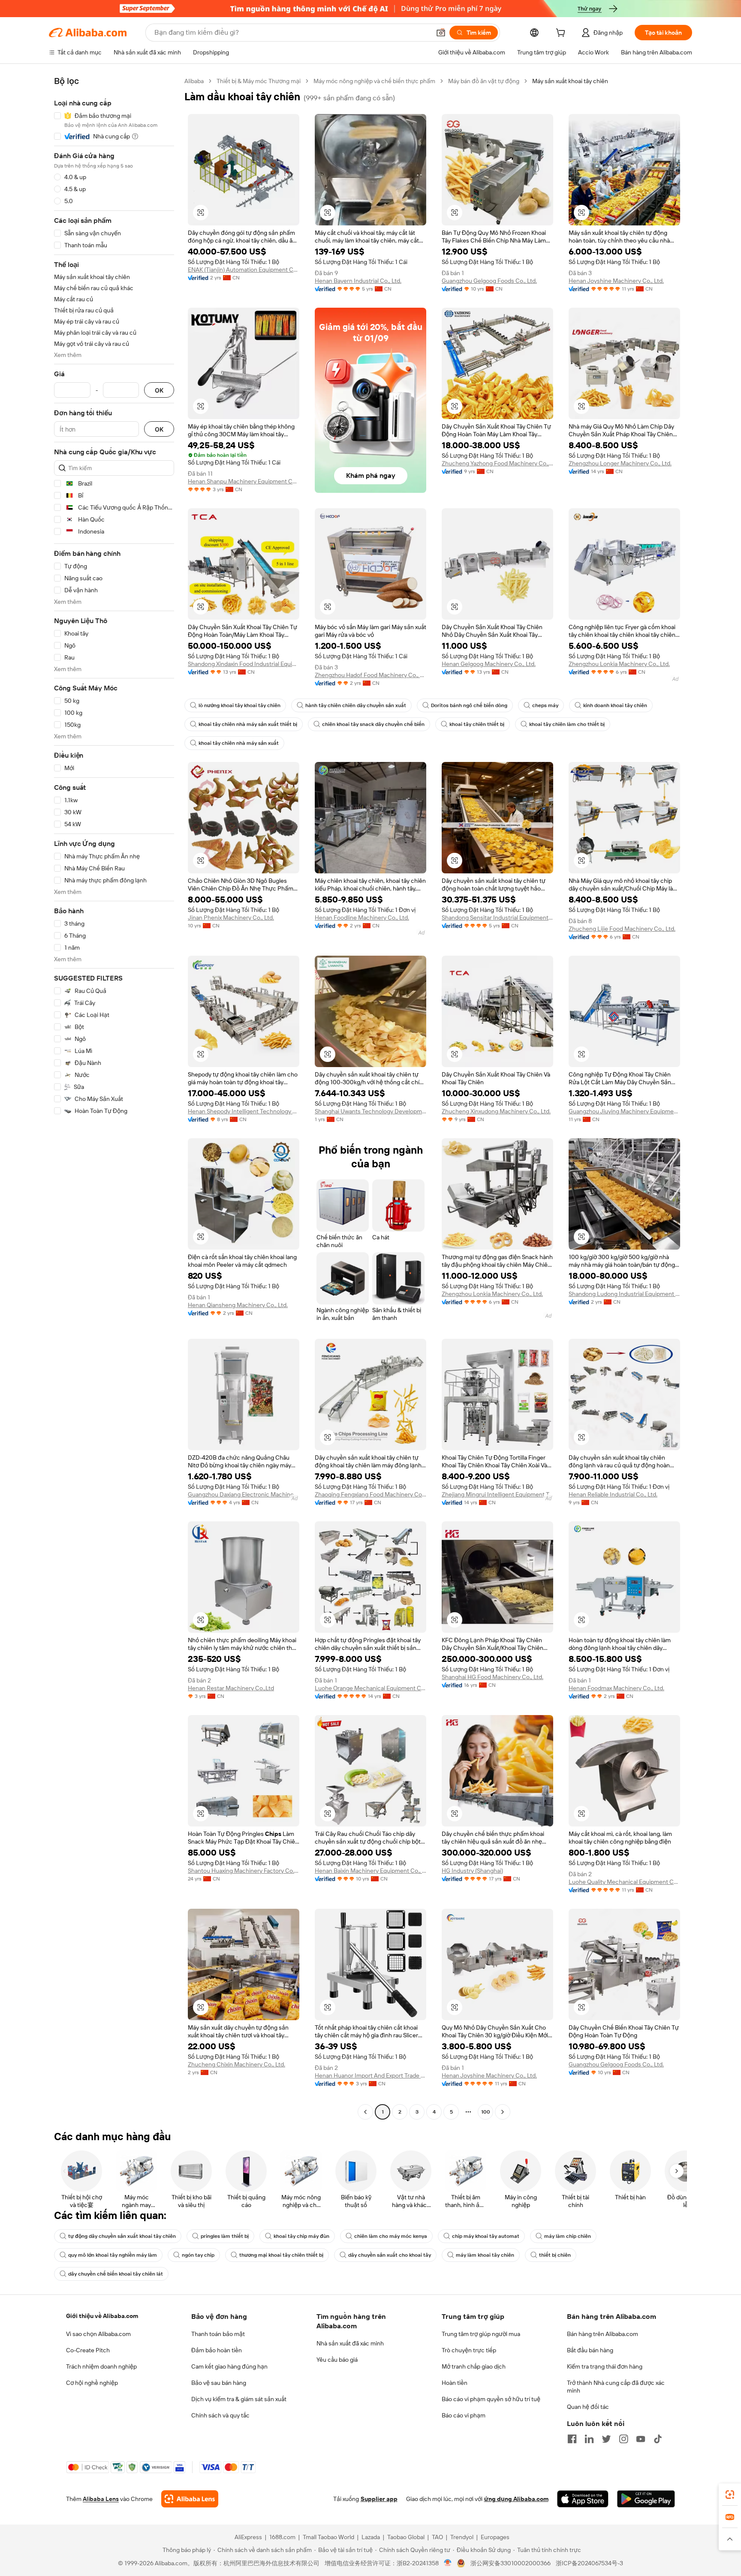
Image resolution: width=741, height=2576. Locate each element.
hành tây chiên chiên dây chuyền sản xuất (356, 705)
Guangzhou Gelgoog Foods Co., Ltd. (489, 281)
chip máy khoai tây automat (486, 2236)
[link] (730, 2495)
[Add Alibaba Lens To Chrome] (190, 2499)
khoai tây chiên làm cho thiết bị (567, 724)
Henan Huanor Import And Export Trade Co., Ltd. (370, 2075)
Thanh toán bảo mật (218, 2334)
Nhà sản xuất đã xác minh (350, 2343)
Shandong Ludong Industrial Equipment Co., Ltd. (624, 1294)
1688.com (282, 2537)
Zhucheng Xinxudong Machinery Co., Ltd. (496, 1111)
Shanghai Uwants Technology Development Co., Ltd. (370, 1111)
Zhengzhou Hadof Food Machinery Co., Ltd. (370, 675)
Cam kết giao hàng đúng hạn (229, 2366)
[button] (441, 33)
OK (159, 390)
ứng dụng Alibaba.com (516, 2499)
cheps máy (545, 705)
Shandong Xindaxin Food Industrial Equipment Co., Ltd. (244, 664)
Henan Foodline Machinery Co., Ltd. (362, 918)
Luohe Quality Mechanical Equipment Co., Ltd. (624, 1882)
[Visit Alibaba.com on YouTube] (641, 2439)
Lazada (371, 2537)
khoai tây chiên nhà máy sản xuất (239, 743)
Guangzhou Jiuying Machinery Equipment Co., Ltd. (624, 1111)
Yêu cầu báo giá (337, 2360)
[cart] (562, 34)
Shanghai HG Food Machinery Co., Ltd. (492, 1677)
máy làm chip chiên (568, 2236)
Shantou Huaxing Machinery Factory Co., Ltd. (244, 1871)
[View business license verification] (448, 2563)
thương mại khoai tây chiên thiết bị (281, 2255)
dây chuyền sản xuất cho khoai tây (390, 2255)
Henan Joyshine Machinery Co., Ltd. (616, 281)
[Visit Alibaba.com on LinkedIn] (589, 2439)
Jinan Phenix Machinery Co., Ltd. (231, 918)
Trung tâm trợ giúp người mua (481, 2334)
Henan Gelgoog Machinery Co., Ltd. (489, 664)
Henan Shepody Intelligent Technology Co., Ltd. (244, 1111)
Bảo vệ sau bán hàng (219, 2383)
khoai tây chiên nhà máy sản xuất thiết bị (248, 724)
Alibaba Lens (101, 2499)
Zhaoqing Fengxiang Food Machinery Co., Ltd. (370, 1494)
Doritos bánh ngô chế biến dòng (469, 705)
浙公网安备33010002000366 (511, 2563)
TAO (437, 2537)
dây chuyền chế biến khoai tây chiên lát (116, 2274)
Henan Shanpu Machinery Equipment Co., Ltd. (244, 481)
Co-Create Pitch (88, 2350)
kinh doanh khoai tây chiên (615, 705)
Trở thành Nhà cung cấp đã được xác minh (616, 2387)
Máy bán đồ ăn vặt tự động (484, 81)
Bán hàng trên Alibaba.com (602, 2334)
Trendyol (462, 2537)
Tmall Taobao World (328, 2537)
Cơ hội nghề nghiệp (92, 2383)
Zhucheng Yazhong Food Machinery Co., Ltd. (497, 463)
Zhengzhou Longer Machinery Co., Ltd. (620, 463)
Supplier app (379, 2499)
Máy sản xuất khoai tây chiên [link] (570, 81)
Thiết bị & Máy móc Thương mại (259, 81)
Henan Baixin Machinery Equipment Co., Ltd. (370, 1871)
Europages (495, 2537)
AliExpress (248, 2537)
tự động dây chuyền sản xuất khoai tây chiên (122, 2236)
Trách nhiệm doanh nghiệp (101, 2366)
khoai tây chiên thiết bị (477, 724)
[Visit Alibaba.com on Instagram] (624, 2439)
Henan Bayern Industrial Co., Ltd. (358, 281)
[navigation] (114, 1098)
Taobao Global (406, 2537)
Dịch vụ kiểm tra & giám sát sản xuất (239, 2399)
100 (486, 2112)
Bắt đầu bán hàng (590, 2350)
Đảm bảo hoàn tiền (217, 2350)
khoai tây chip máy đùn (301, 2236)
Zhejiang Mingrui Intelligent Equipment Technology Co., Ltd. (497, 1494)
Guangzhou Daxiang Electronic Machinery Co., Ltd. (244, 1494)
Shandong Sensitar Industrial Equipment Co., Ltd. (497, 918)
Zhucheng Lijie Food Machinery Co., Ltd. (622, 929)
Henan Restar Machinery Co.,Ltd (231, 1688)
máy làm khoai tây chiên (485, 2255)
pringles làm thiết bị (225, 2236)
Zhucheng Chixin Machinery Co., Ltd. (236, 2064)
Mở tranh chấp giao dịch (474, 2366)
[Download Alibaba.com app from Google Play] (646, 2499)
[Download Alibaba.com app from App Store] (583, 2499)
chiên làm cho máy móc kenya (391, 2236)
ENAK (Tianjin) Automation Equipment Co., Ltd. (244, 270)
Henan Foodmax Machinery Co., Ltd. (616, 1688)
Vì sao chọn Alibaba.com (98, 2334)
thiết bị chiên (555, 2255)
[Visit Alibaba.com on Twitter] (606, 2439)
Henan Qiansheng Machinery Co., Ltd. (238, 1305)
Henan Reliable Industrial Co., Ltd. (613, 1494)
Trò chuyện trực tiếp (469, 2350)
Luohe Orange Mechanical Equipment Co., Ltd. (370, 1688)
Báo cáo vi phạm (464, 2415)
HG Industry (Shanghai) (472, 1871)
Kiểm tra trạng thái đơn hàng (605, 2366)
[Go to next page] (503, 2112)
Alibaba (194, 81)
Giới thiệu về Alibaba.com (102, 2316)
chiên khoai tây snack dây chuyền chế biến (373, 724)
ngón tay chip (198, 2255)
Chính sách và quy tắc (220, 2415)
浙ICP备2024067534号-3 (589, 2563)
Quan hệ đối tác (588, 2407)
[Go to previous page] (365, 2112)
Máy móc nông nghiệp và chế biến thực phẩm (374, 81)
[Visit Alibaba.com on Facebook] (572, 2439)
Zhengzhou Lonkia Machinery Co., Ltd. (619, 664)
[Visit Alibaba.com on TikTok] (658, 2439)
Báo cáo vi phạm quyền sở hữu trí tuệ (491, 2399)
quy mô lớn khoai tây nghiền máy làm (113, 2255)
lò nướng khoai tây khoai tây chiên (239, 705)
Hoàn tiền (455, 2383)
